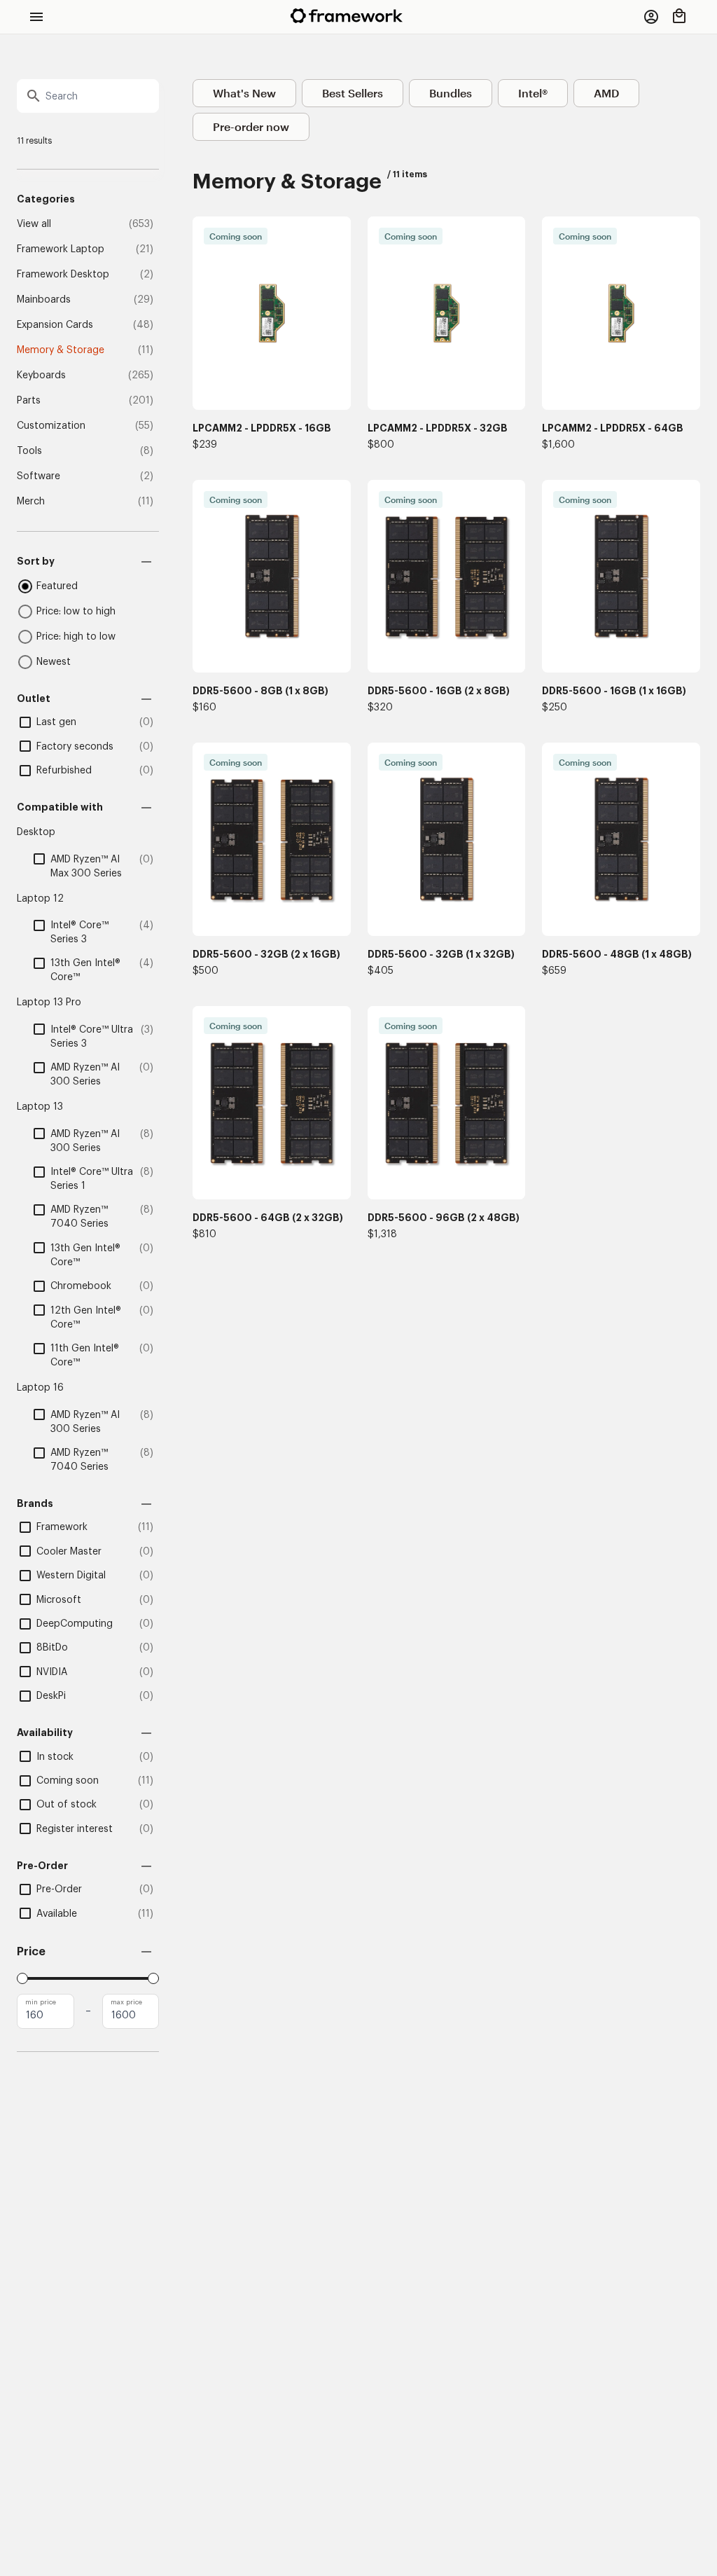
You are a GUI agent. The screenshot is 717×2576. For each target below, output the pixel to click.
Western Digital (71, 1576)
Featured (57, 586)
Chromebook (81, 1286)
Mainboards (44, 300)
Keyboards (41, 376)
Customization (51, 426)
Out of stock (67, 1805)
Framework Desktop (63, 275)
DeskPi (51, 1696)
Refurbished (64, 771)
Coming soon (68, 1781)
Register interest (75, 1829)
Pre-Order (59, 1889)
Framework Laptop (61, 249)
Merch (31, 502)
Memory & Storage (61, 350)
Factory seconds (75, 747)
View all (34, 224)
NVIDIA (52, 1672)
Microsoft (59, 1600)
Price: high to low (76, 637)
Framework (62, 1527)
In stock (55, 1757)
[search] (88, 96)
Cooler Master (69, 1552)
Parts (29, 401)
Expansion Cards (55, 325)
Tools (29, 451)
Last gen (56, 722)
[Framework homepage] (347, 16)
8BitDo (52, 1648)
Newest (54, 662)
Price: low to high (76, 612)
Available (57, 1914)
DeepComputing (75, 1624)
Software (39, 476)
